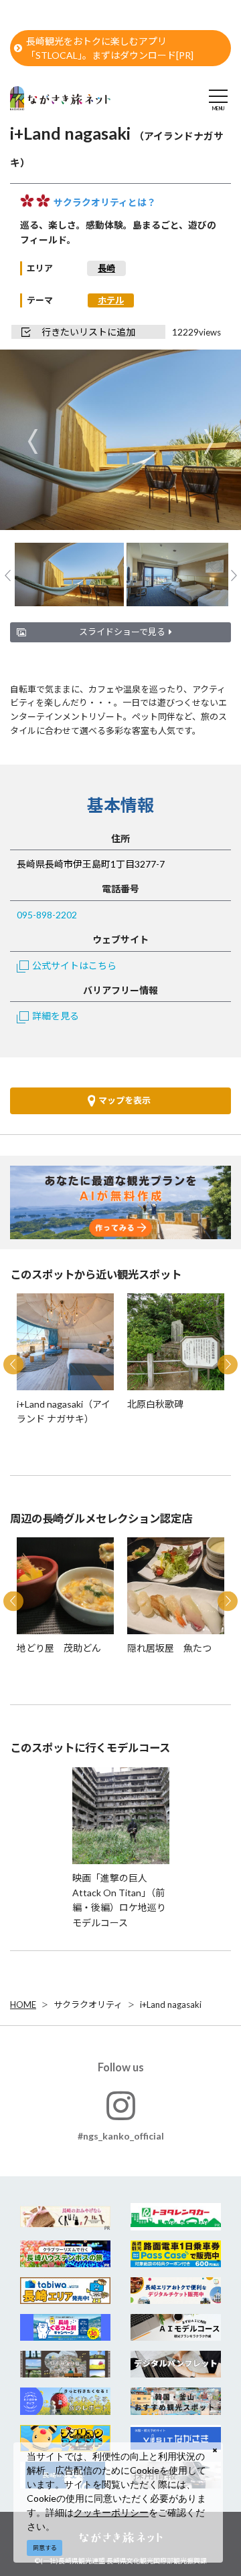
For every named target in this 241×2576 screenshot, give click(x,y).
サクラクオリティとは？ (105, 202)
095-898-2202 (47, 915)
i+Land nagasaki (171, 2005)
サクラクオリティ (88, 2005)
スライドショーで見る (122, 632)
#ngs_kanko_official (121, 2136)
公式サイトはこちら (74, 965)
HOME (23, 2005)
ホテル (111, 300)
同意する (45, 2548)
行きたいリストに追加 (88, 332)
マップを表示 (125, 1100)
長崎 (106, 268)
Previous (32, 441)
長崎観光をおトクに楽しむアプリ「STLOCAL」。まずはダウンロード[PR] (110, 48)
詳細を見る (56, 1016)
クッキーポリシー (111, 2512)
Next (209, 441)
